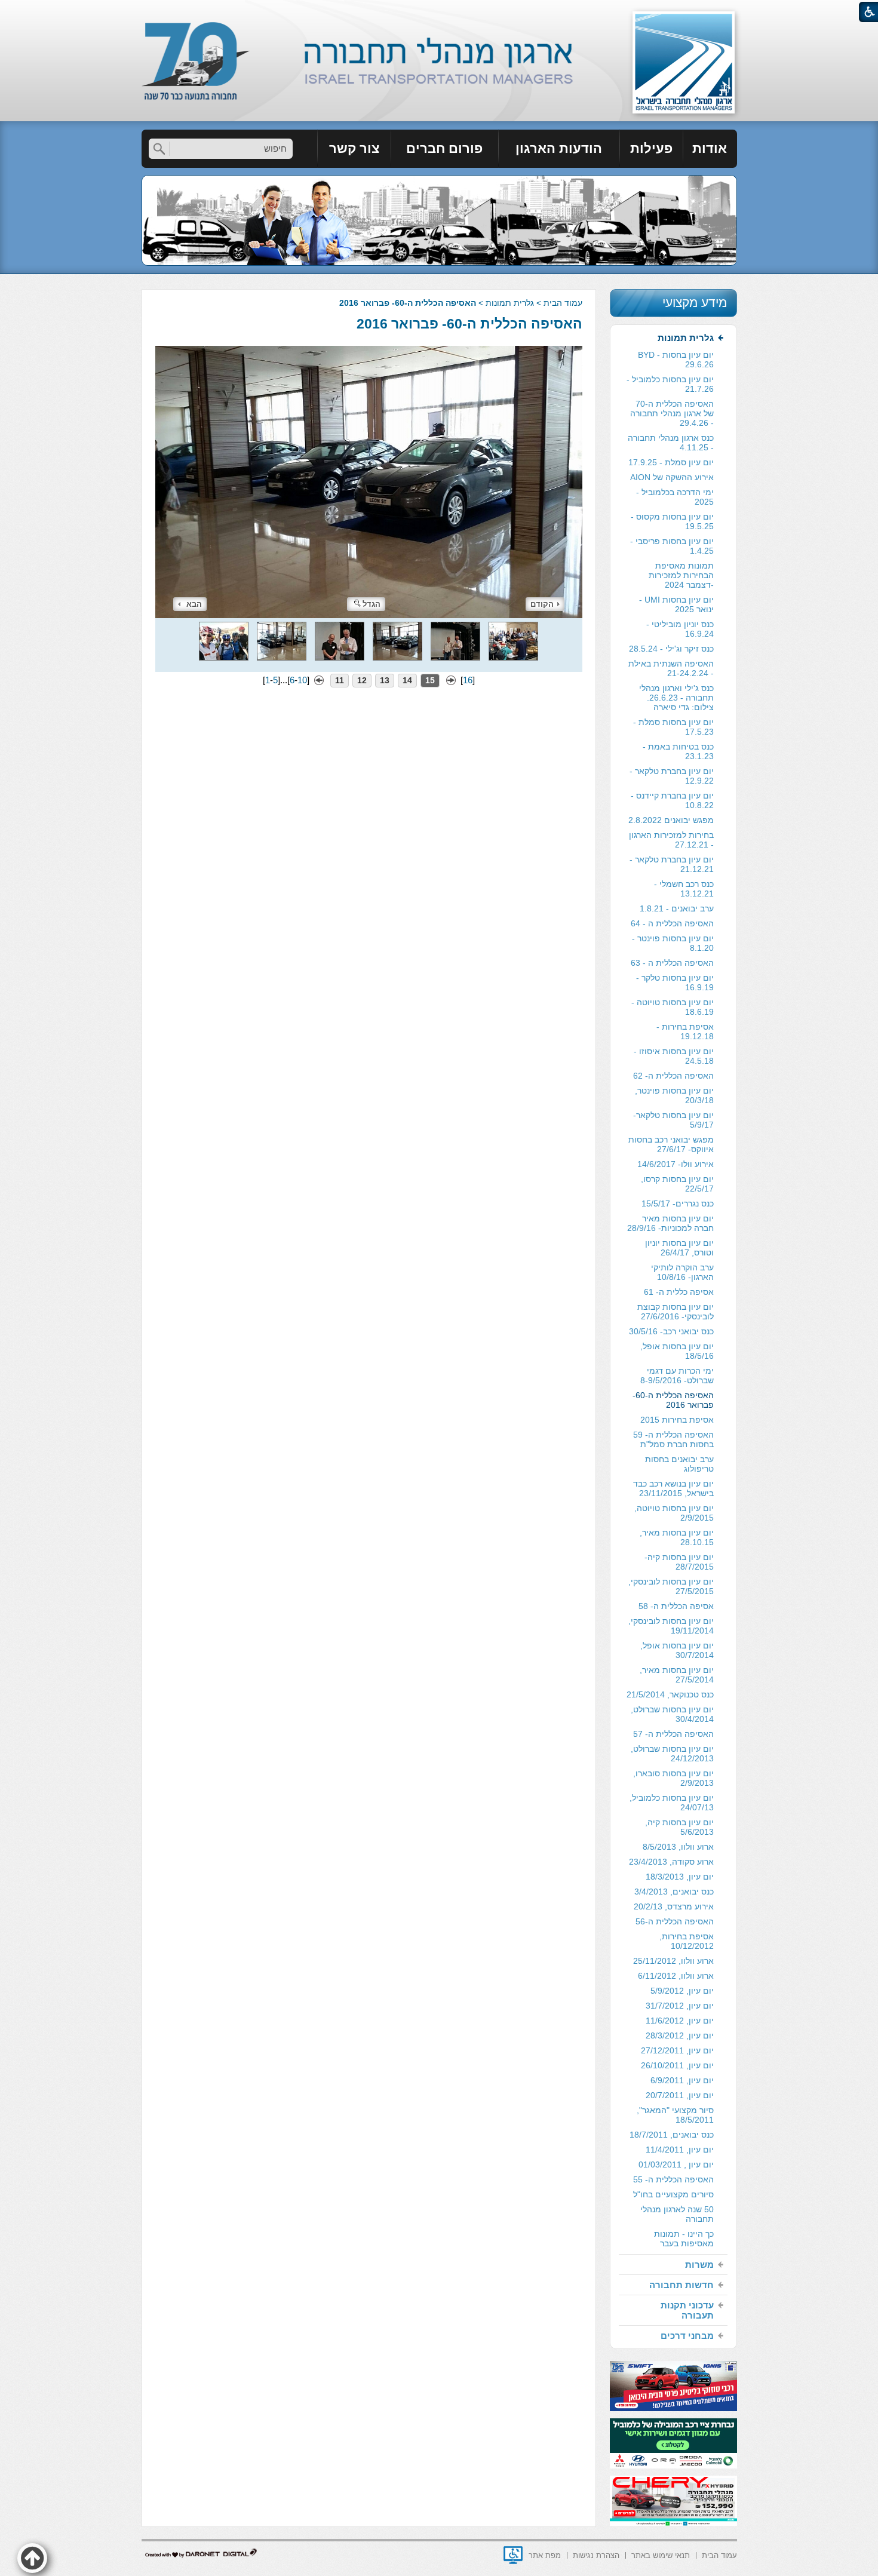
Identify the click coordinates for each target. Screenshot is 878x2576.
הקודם (542, 604)
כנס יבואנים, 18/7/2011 (672, 2135)
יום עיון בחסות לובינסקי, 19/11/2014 (671, 1626)
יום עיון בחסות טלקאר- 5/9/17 (673, 1120)
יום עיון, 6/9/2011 (682, 2080)
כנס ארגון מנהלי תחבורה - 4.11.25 (671, 443)
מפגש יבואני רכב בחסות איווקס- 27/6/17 (671, 1144)
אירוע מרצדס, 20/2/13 (674, 1906)
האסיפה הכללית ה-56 (675, 1921)
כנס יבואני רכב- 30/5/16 (671, 1331)
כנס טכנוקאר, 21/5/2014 (670, 1694)
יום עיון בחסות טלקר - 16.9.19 (675, 982)
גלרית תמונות (510, 303)
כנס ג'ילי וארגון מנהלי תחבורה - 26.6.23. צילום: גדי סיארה (676, 698)
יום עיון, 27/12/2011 (677, 2050)
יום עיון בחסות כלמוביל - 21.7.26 (670, 384)
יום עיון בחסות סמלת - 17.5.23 (673, 727)
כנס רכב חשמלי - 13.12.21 (684, 889)
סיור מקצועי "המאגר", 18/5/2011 (675, 2115)
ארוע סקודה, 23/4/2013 (671, 1862)
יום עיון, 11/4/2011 (680, 2150)
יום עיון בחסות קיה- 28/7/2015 (679, 1562)
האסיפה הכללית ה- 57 (673, 1734)
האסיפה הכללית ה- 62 (673, 1076)
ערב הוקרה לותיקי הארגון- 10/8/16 (682, 1272)
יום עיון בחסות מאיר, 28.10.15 (677, 1537)
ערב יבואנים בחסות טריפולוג (679, 1464)
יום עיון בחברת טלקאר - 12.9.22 (672, 776)
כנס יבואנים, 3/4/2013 (674, 1892)
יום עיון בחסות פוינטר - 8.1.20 (673, 943)
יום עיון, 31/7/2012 (680, 2006)
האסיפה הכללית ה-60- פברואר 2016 (469, 324)
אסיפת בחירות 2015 (677, 1420)
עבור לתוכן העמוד (439, 12)
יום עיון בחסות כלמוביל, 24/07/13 (672, 1803)
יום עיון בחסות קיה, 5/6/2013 (679, 1827)
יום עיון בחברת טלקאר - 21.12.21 (672, 864)
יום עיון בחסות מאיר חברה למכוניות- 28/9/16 (670, 1223)
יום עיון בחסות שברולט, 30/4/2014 (672, 1714)
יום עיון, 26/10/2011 (677, 2065)
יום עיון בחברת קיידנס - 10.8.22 (672, 800)
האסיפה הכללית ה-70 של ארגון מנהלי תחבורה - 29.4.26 (672, 413)
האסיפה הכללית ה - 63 (672, 963)
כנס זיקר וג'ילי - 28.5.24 (671, 649)
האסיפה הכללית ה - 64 (672, 923)
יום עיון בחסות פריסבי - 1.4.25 (672, 546)
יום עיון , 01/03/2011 (676, 2164)
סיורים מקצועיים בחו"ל (673, 2194)
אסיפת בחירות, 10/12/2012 (687, 1941)
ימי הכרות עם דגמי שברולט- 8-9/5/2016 (677, 1375)
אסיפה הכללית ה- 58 (676, 1606)
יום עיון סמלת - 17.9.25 (671, 462)
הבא (194, 604)
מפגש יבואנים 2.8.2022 (671, 820)
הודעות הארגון (559, 148)
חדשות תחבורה (681, 2285)
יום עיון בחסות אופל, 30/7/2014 (677, 1650)
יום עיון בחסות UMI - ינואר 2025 (676, 604)
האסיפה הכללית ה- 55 (673, 2179)
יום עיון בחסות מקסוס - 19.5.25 (672, 521)
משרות (699, 2265)
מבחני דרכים (687, 2336)
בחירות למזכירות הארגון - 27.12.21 (671, 840)
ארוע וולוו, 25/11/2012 (673, 1961)
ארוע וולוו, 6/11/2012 (676, 1976)
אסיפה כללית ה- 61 (679, 1292)
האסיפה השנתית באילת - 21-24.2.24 (671, 668)
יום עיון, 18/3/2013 (680, 1877)
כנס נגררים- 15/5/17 (678, 1203)
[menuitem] (710, 149)
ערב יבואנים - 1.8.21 (677, 908)
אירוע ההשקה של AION (672, 477)
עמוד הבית (563, 303)
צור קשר (354, 148)
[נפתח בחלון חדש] (513, 2555)
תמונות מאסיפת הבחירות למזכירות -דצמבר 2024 (681, 575)
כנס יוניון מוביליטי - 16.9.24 (680, 629)
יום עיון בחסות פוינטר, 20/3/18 (674, 1095)
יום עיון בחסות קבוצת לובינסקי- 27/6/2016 (676, 1312)
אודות (710, 148)
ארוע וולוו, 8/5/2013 (678, 1847)
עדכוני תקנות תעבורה (687, 2310)
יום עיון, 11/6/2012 (680, 2021)
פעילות (651, 148)
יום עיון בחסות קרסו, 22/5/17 (677, 1184)
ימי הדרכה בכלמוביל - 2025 (675, 497)
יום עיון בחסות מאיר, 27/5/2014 (677, 1675)
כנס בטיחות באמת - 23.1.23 (678, 751)
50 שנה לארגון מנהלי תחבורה (677, 2214)
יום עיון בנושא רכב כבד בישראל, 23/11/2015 (673, 1488)
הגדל (372, 604)
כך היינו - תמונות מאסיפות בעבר (684, 2239)
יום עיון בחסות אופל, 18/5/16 (677, 1351)
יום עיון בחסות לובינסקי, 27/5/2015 (671, 1586)
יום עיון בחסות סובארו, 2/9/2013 (673, 1778)
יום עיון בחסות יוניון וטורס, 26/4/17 (679, 1248)
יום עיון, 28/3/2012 (680, 2035)
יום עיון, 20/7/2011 (680, 2095)
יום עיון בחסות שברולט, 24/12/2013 (672, 1754)
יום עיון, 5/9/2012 (682, 1991)
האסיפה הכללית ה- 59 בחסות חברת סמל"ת (673, 1439)
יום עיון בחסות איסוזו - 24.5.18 (674, 1056)
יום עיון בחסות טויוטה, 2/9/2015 (674, 1513)
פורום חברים (444, 148)
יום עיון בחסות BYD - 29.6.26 (676, 360)
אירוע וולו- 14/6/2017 (676, 1164)
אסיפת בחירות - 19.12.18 (685, 1031)
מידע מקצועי (695, 303)
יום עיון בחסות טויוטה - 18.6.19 (673, 1007)
